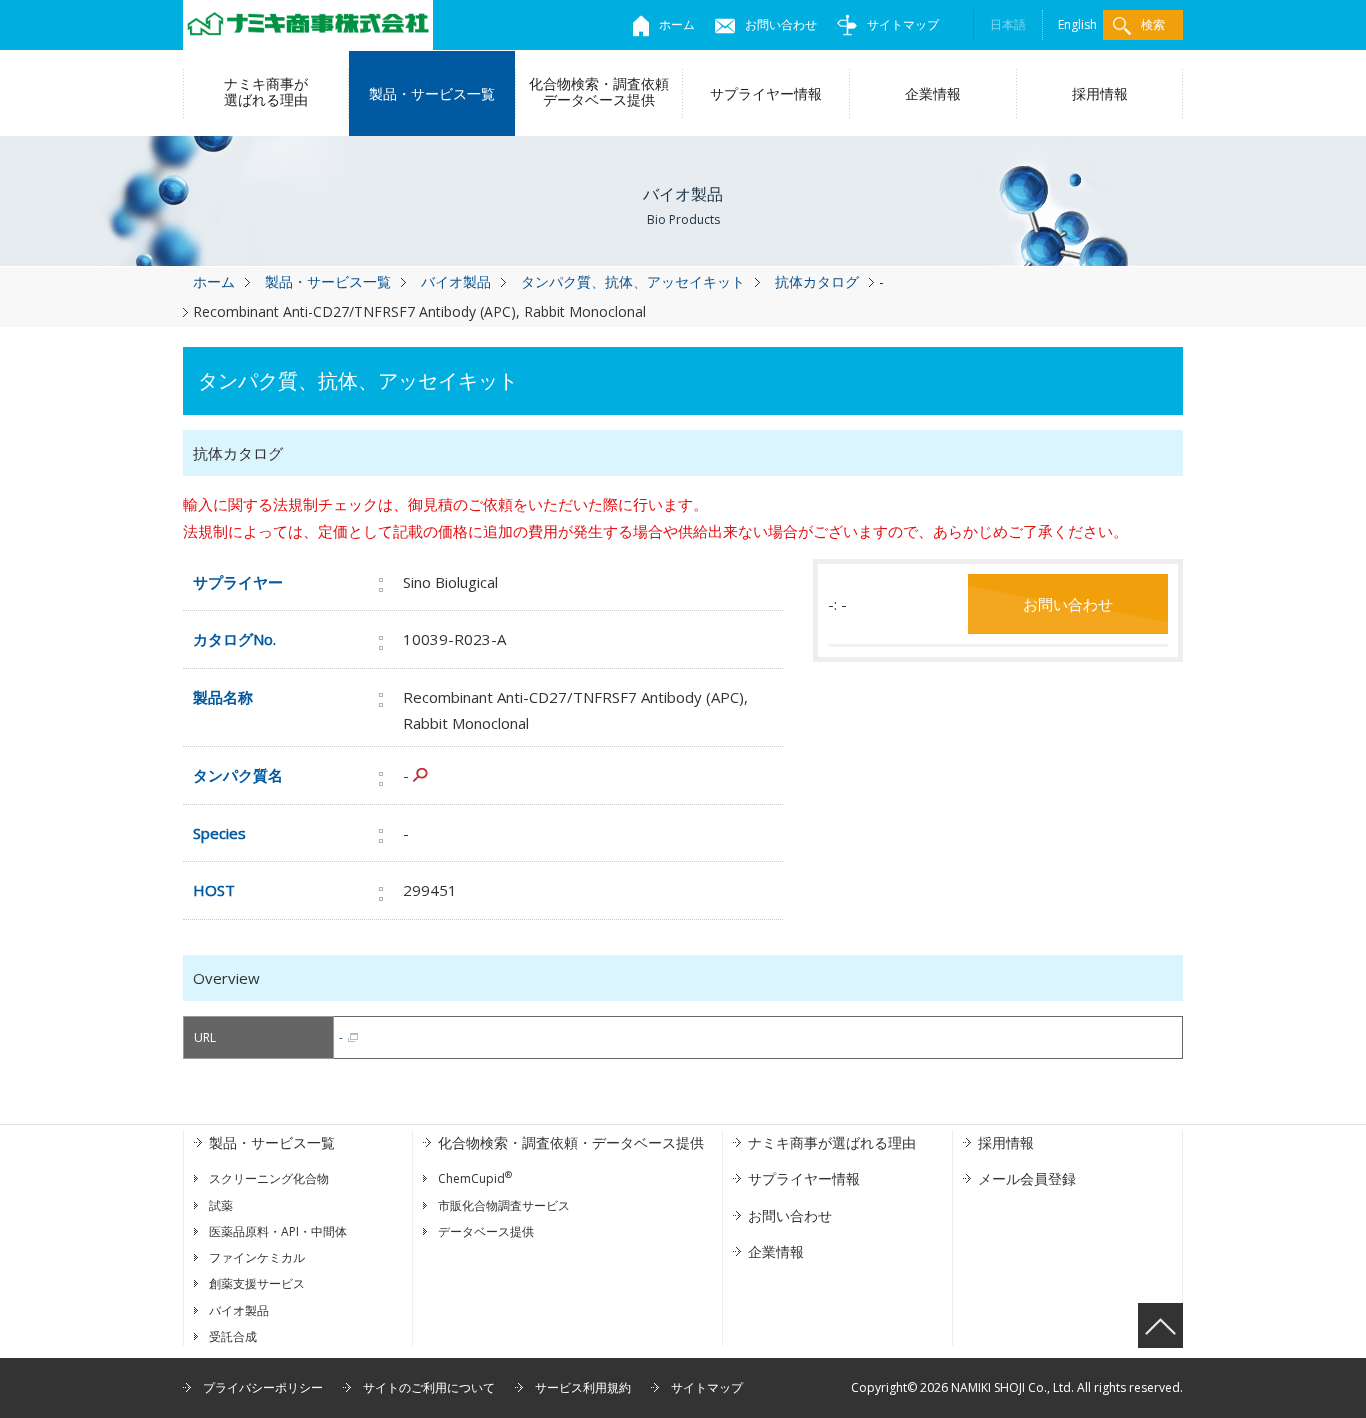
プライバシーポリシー (263, 1387)
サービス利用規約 (583, 1387)
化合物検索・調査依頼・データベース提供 (571, 1142)
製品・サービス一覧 (432, 93)
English (1077, 24)
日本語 (1008, 24)
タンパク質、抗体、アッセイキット (633, 281)
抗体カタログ (817, 281)
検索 (1153, 24)
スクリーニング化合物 (269, 1178)
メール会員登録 (1027, 1178)
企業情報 (933, 93)
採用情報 (1100, 93)
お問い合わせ (781, 24)
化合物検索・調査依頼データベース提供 (599, 91)
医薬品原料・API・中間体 (278, 1231)
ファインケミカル (257, 1257)
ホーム (677, 24)
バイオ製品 (456, 281)
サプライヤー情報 (766, 93)
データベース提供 (486, 1231)
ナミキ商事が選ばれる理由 (266, 91)
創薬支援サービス (257, 1283)
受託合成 (233, 1336)
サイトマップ (903, 24)
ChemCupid (475, 1178)
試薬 (221, 1205)
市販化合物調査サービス (504, 1205)
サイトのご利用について (429, 1387)
